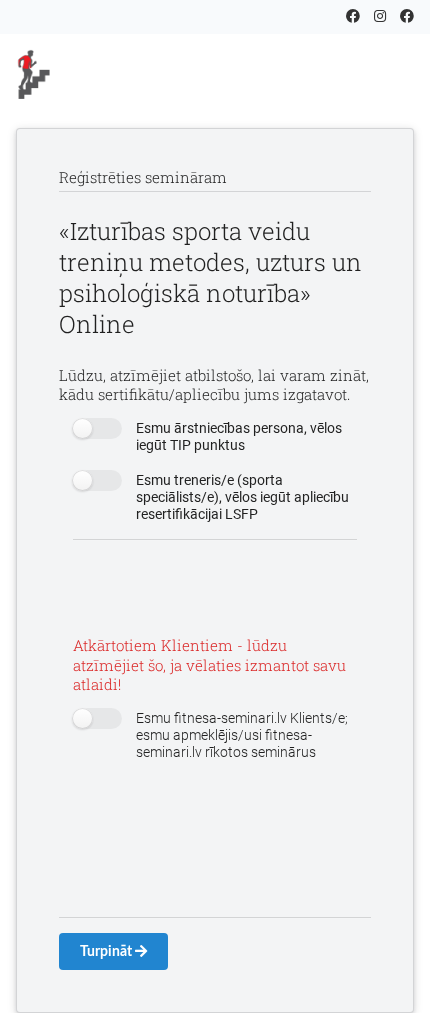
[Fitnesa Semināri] (101, 74)
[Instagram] (380, 16)
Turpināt (107, 952)
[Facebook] (353, 16)
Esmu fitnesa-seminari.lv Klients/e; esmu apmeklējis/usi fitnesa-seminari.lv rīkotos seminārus (242, 735)
